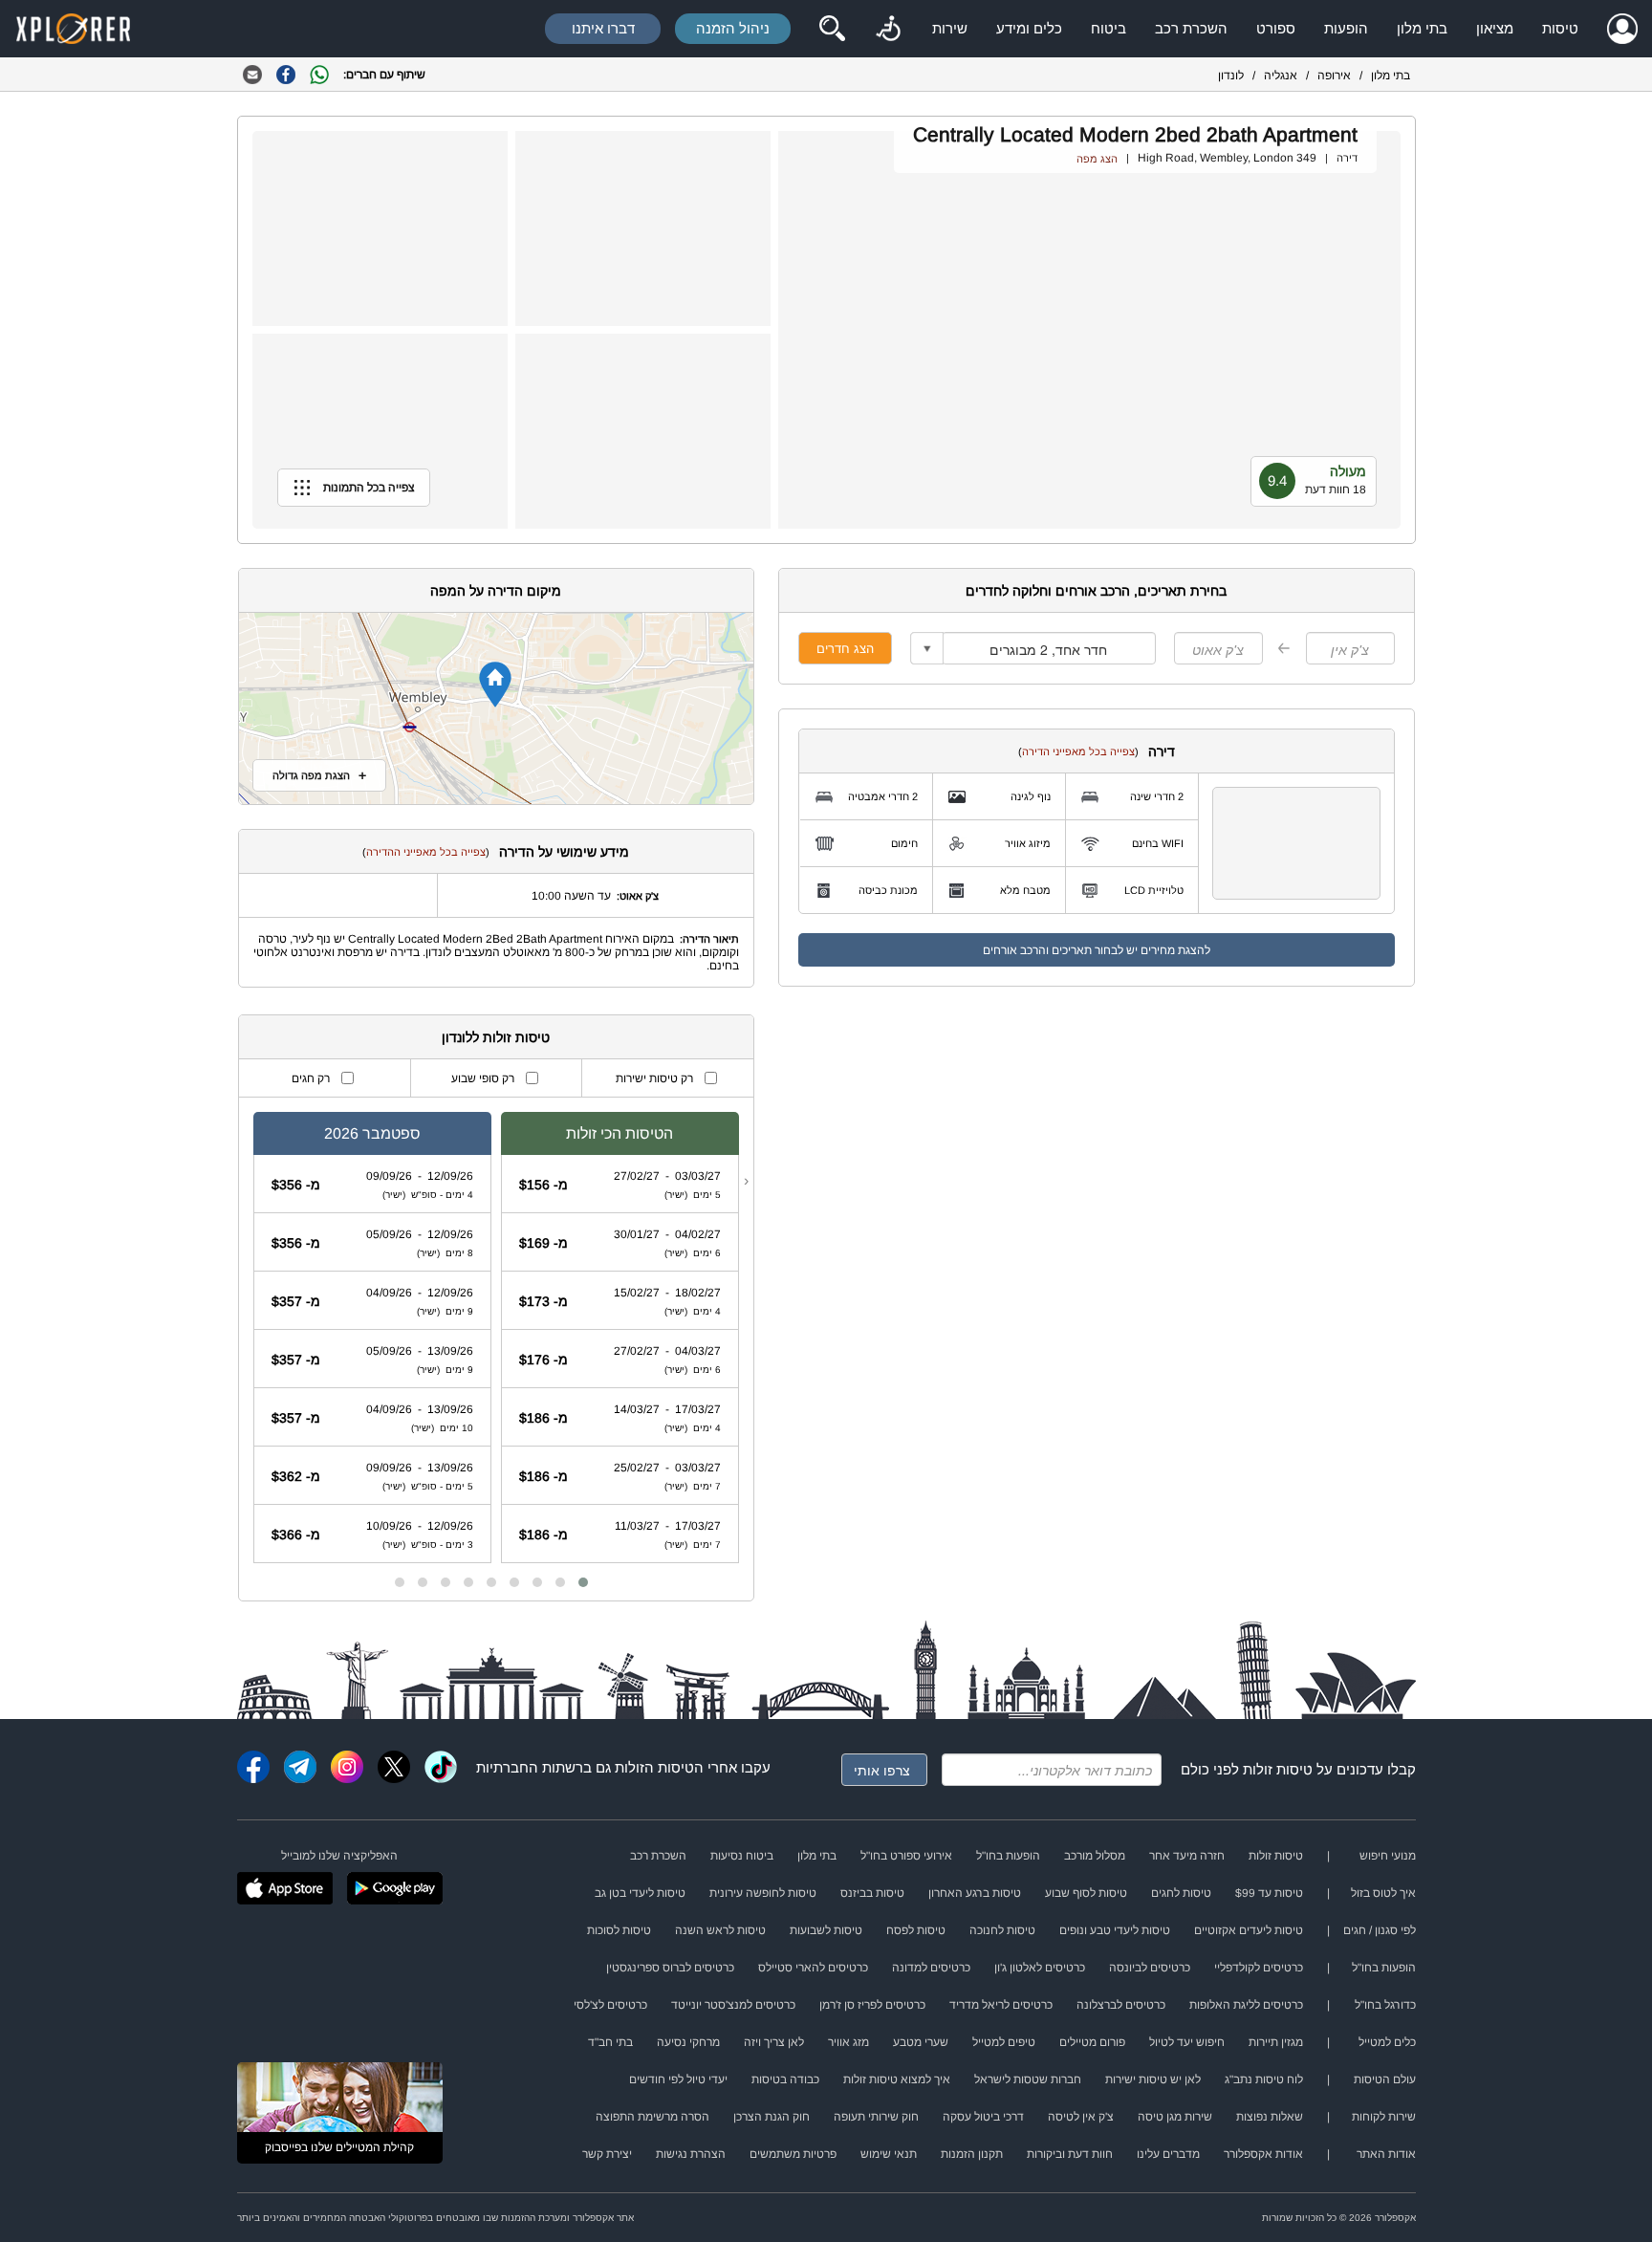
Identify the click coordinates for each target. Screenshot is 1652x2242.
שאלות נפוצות (1270, 2117)
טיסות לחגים (1181, 1893)
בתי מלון (1422, 28)
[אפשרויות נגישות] (888, 29)
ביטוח (1109, 28)
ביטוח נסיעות (742, 1856)
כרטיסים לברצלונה (1121, 2005)
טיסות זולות (1278, 1769)
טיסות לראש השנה (720, 1930)
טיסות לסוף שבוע (1086, 1893)
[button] (583, 1582)
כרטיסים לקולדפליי (1259, 1968)
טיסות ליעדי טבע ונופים (1115, 1930)
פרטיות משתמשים (793, 2154)
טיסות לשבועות (826, 1930)
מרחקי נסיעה (688, 2042)
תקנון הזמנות (972, 2154)
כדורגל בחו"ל (1385, 2005)
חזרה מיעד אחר (1187, 1856)
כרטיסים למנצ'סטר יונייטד (733, 2005)
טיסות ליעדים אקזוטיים (1249, 1930)
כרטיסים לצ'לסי (610, 2005)
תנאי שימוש (889, 2154)
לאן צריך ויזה (774, 2042)
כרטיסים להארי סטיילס (813, 1968)
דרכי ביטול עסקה (983, 2117)
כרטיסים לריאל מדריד (1001, 2005)
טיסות (1560, 28)
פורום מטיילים (1092, 2042)
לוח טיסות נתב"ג (1264, 2079)
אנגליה (1281, 76)
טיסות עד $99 (1269, 1893)
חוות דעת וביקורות (1070, 2154)
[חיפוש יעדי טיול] (832, 29)
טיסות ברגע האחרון (975, 1893)
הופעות (1346, 28)
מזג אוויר (848, 2042)
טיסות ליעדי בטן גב (640, 1893)
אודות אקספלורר (1263, 2154)
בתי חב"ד (610, 2042)
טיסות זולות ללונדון (496, 1037)
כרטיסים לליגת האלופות (1246, 2005)
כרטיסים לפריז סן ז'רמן (872, 2005)
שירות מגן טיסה (1175, 2117)
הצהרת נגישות (691, 2154)
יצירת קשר (607, 2154)
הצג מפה (1097, 159)
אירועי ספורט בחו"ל (906, 1856)
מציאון (1495, 28)
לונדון (1231, 76)
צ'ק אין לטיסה (1081, 2117)
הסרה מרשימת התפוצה (652, 2117)
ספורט (1276, 28)
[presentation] (746, 1181)
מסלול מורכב (1095, 1856)
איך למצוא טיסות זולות (897, 2079)
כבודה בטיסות (785, 2079)
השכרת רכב (1191, 28)
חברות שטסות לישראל (1028, 2079)
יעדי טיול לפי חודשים (678, 2079)
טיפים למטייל (1004, 2042)
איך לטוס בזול (1383, 1893)
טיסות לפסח (916, 1930)
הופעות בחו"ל (1008, 1856)
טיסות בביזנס (872, 1893)
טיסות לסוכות (619, 1930)
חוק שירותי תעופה (876, 2117)
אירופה (1334, 76)
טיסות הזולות (654, 1767)
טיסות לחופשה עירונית (763, 1893)
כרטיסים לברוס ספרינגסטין (670, 1968)
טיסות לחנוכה (1002, 1930)
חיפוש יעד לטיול (1187, 2042)
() (1078, 751)
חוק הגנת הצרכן (772, 2117)
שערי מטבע (921, 2042)
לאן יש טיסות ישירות (1153, 2079)
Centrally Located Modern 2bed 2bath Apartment (1135, 134)
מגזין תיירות (1276, 2042)
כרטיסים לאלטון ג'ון (1040, 1968)
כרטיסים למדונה (931, 1968)
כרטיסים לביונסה (1150, 1968)
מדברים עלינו (1168, 2154)
